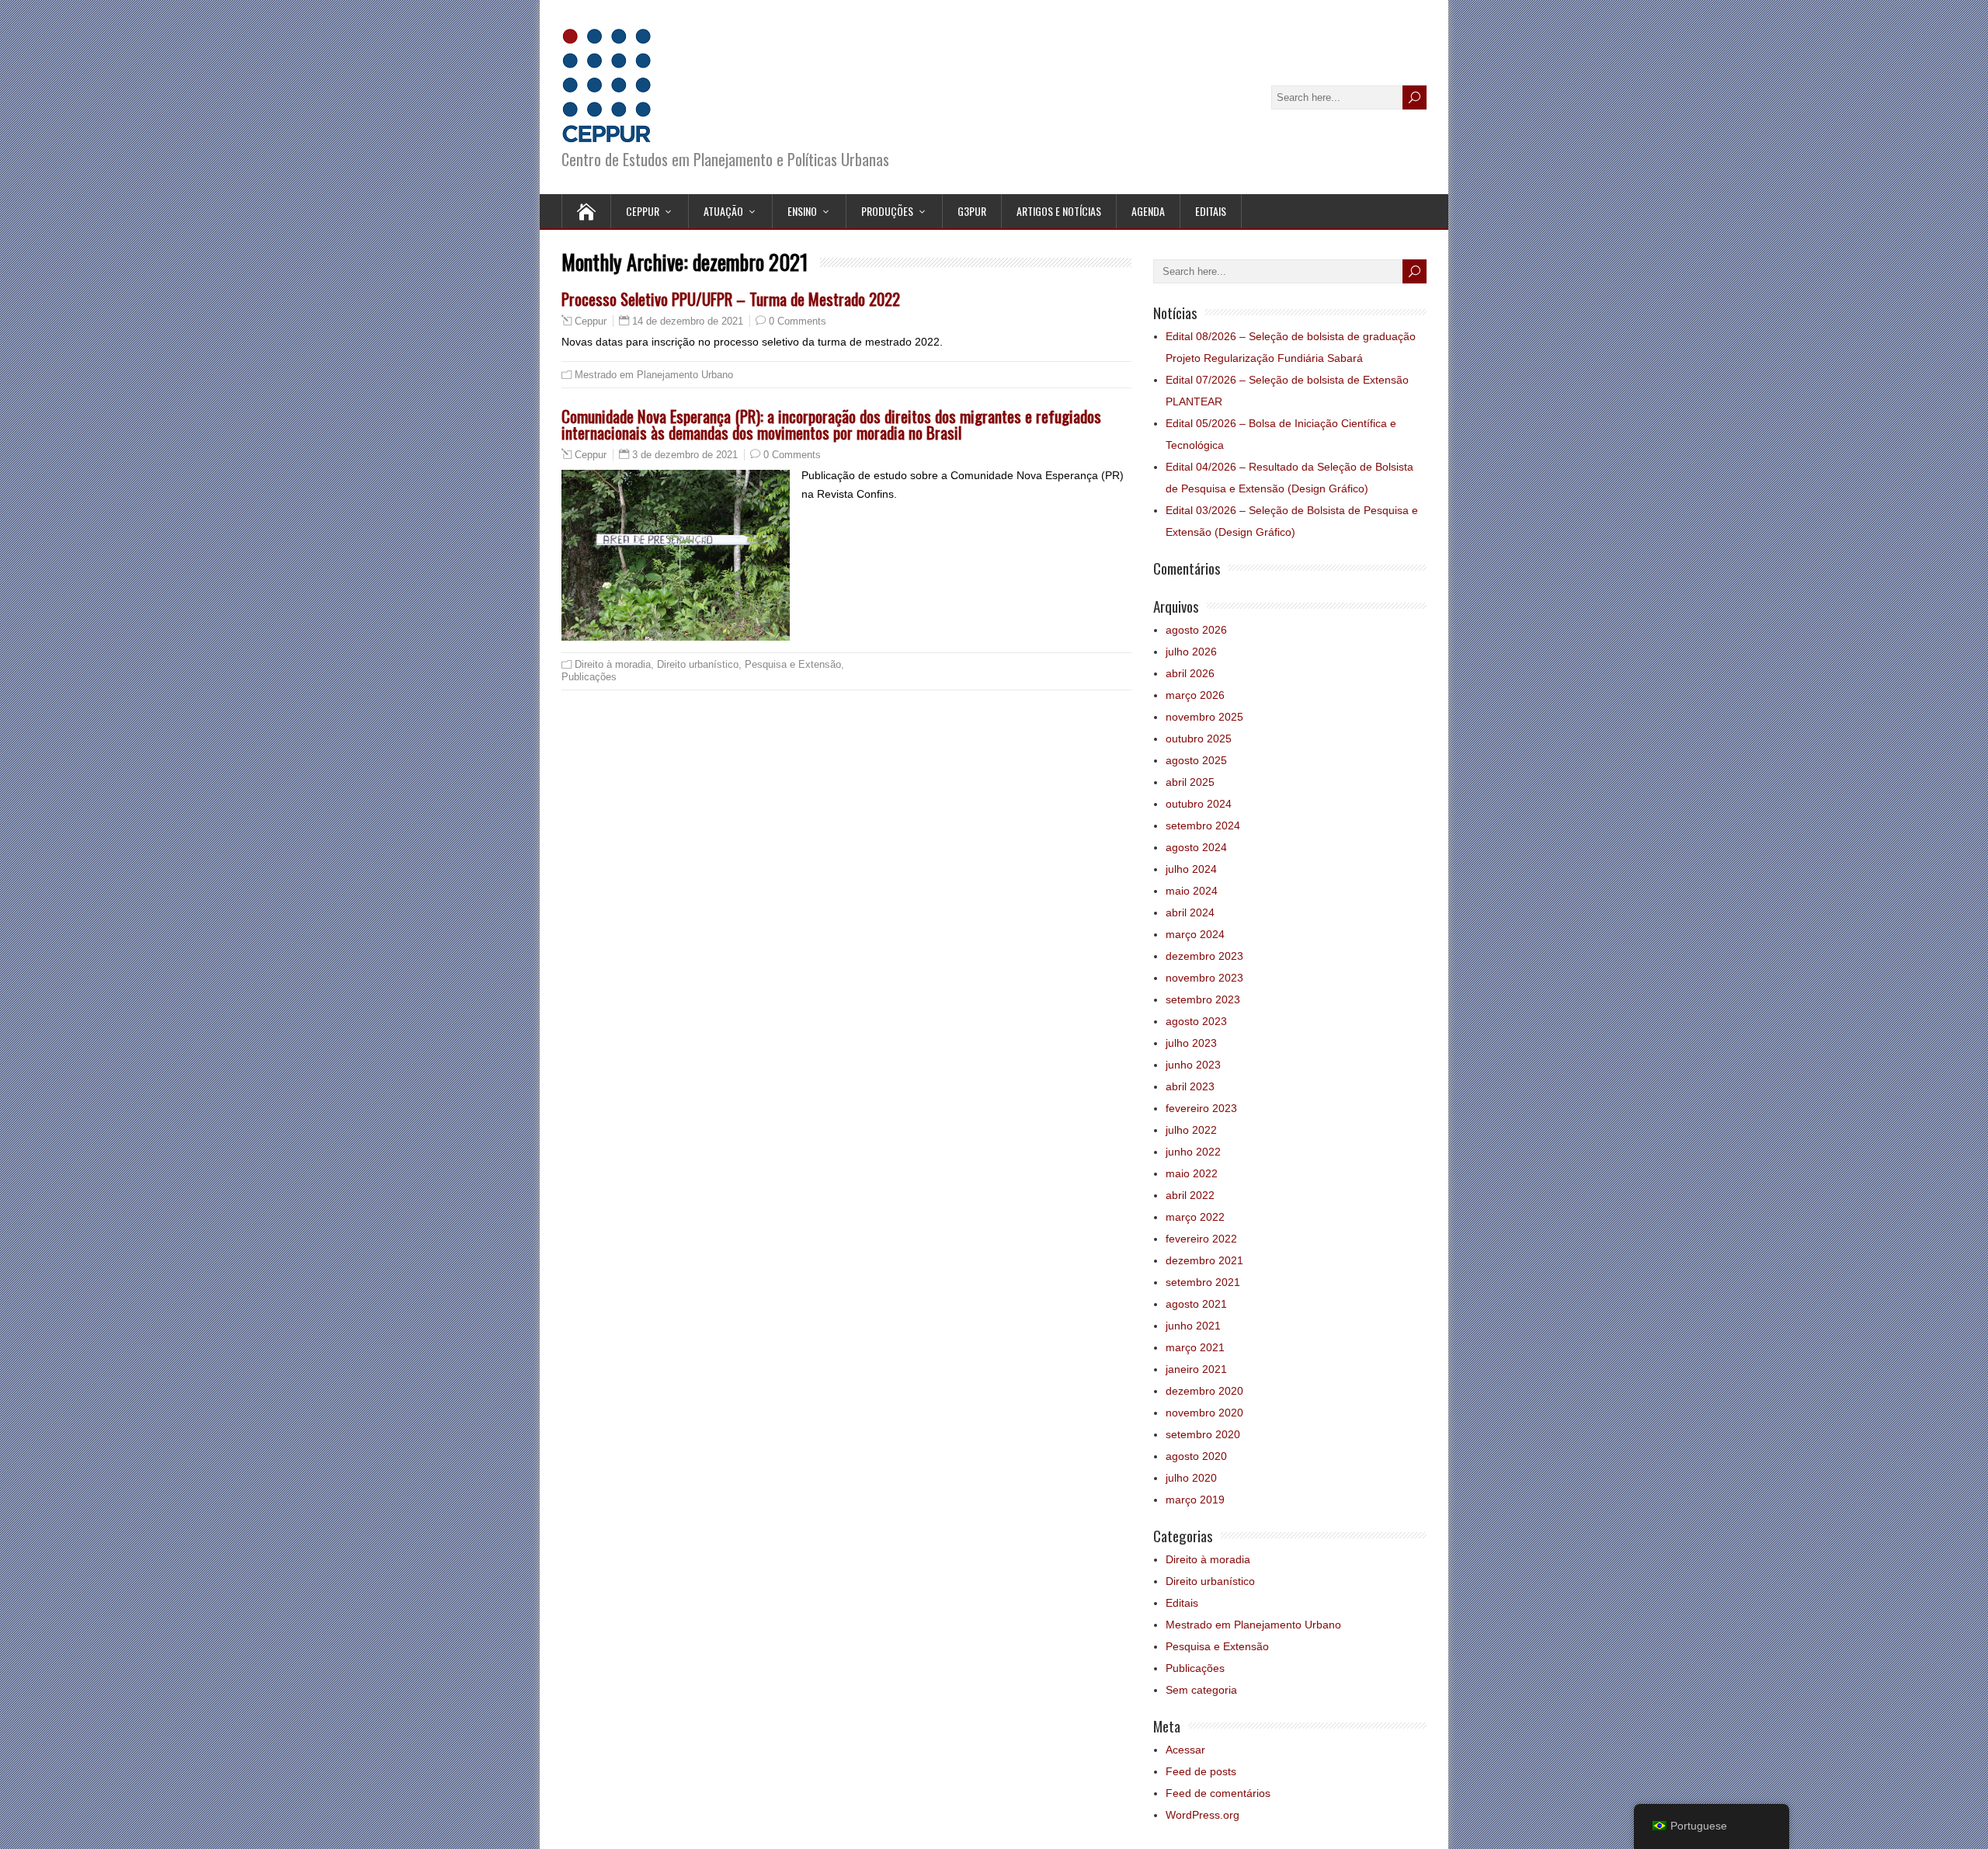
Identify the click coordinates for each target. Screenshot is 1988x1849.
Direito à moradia (613, 664)
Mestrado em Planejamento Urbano (654, 375)
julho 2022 (1191, 1130)
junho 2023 (1193, 1065)
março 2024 (1195, 934)
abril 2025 (1190, 782)
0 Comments (798, 321)
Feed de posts (1201, 1771)
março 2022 (1195, 1217)
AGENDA (1148, 211)
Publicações (589, 677)
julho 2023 (1191, 1043)
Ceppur (591, 321)
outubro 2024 (1199, 804)
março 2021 (1195, 1347)
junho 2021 (1193, 1326)
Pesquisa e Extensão (793, 664)
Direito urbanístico (698, 664)
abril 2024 (1190, 912)
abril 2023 (1190, 1086)
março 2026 (1195, 695)
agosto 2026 (1196, 630)
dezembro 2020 (1204, 1391)
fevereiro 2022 (1201, 1239)
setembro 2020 (1203, 1434)
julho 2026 (1191, 652)
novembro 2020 (1204, 1413)
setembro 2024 (1203, 825)
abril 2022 (1190, 1195)
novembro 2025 (1204, 717)
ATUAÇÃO (723, 211)
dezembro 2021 (1204, 1260)
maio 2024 (1192, 891)
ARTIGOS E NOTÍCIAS (1059, 211)
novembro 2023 (1204, 978)
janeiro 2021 (1196, 1369)
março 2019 (1195, 1500)
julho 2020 (1191, 1478)
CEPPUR (643, 211)
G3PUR (972, 211)
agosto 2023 (1196, 1021)
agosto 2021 (1196, 1304)
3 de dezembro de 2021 (685, 455)
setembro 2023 (1203, 999)
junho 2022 (1193, 1152)
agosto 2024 (1196, 847)
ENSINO (802, 211)
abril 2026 (1190, 673)
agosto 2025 (1196, 760)
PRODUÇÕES (887, 211)
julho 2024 (1191, 869)
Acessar (1185, 1750)
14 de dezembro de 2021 (688, 321)
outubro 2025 (1199, 739)
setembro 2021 (1203, 1282)
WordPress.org (1203, 1815)
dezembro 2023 (1204, 956)
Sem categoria (1201, 1690)
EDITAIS (1211, 211)
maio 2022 (1192, 1173)
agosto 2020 (1196, 1456)
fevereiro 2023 (1201, 1108)
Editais (1182, 1603)
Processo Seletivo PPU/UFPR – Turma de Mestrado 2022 (731, 299)
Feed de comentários (1218, 1793)
